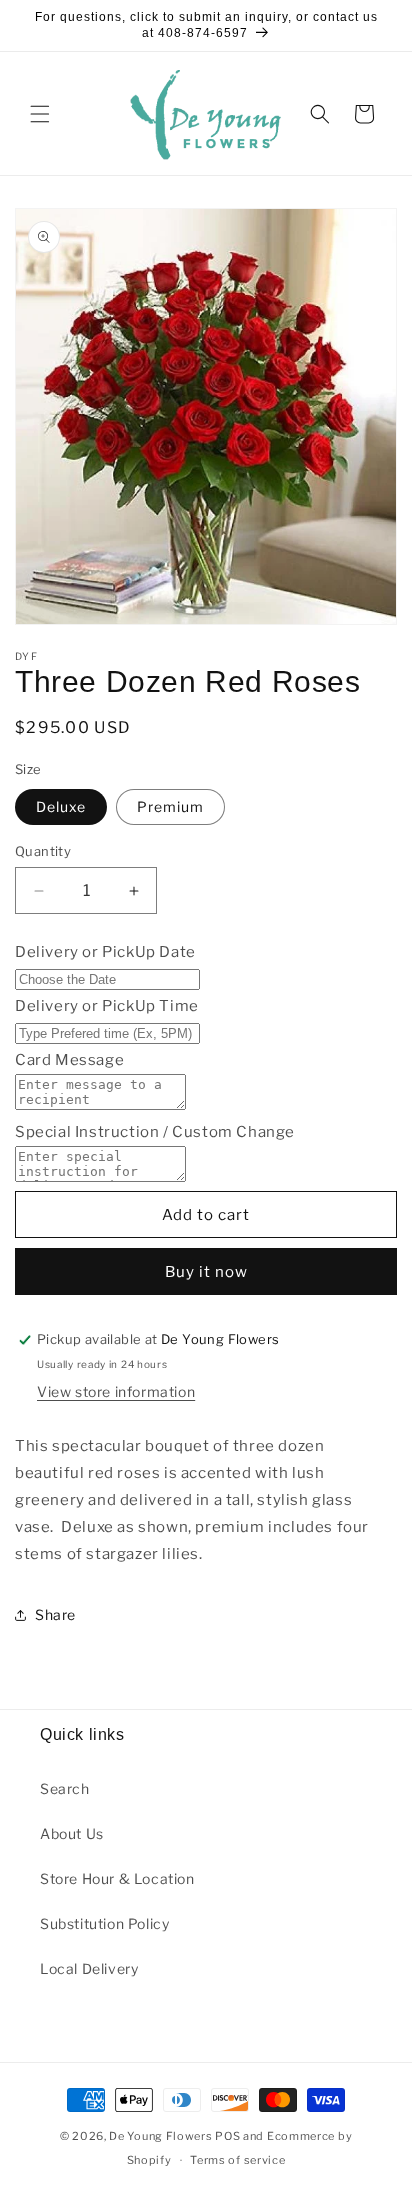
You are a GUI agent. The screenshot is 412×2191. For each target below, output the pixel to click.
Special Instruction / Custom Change (155, 1132)
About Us (72, 1833)
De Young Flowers (160, 2136)
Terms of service (237, 2160)
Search (65, 1788)
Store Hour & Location (117, 1878)
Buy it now (206, 1272)
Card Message (69, 1060)
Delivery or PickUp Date (105, 952)
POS (227, 2136)
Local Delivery (89, 1968)
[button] (40, 114)
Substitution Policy (104, 1923)
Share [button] (55, 1614)
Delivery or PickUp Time (107, 1006)
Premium (170, 806)
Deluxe (61, 806)
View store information (116, 1391)
